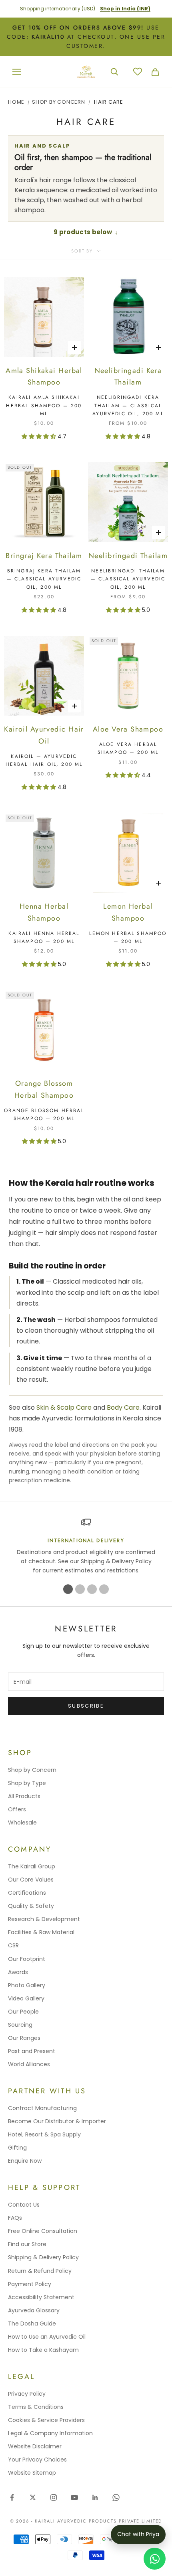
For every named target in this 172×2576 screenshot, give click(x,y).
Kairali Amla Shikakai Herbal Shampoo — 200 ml (44, 405)
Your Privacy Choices (37, 2460)
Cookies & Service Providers (46, 2420)
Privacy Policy (27, 2394)
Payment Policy (30, 2284)
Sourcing (20, 2025)
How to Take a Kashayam (43, 2350)
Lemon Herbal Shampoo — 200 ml (128, 937)
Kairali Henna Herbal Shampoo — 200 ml (44, 937)
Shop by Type (27, 1783)
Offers (17, 1809)
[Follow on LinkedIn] (95, 2497)
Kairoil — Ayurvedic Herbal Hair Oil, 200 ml (44, 760)
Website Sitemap (32, 2473)
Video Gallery (26, 1998)
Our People (23, 2012)
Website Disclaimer (35, 2446)
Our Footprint (27, 1959)
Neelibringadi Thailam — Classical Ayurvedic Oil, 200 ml (128, 579)
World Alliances (29, 2064)
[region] (86, 1546)
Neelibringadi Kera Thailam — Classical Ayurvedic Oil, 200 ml (128, 405)
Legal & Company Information (50, 2433)
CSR (13, 1945)
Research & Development (44, 1919)
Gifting (17, 2148)
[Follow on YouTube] (74, 2497)
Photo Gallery (27, 1985)
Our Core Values (31, 1880)
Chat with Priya (138, 2534)
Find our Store (27, 2244)
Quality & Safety (31, 1906)
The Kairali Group (32, 1866)
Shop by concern (59, 102)
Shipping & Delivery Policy (43, 2257)
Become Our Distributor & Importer (57, 2121)
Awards (18, 1972)
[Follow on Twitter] (33, 2497)
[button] (40, 436)
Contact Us (24, 2205)
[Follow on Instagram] (54, 2497)
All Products (24, 1796)
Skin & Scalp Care (64, 1407)
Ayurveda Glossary (34, 2310)
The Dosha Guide (32, 2324)
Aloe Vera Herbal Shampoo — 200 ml (128, 748)
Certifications (27, 1893)
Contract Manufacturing (42, 2108)
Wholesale (22, 1823)
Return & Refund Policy (40, 2271)
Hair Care (109, 102)
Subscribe (86, 1706)
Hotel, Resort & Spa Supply (44, 2134)
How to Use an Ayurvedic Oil (47, 2337)
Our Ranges (24, 2038)
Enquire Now (25, 2161)
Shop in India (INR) (125, 9)
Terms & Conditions (36, 2407)
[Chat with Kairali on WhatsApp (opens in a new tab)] (155, 2559)
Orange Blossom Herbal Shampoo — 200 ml (44, 1114)
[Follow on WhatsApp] (116, 2497)
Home (16, 102)
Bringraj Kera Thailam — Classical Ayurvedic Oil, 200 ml (44, 579)
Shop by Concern (32, 1770)
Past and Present (32, 2051)
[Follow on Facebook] (12, 2497)
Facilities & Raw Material (41, 1932)
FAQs (15, 2218)
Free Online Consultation (43, 2231)
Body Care (123, 1407)
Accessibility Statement (41, 2297)
